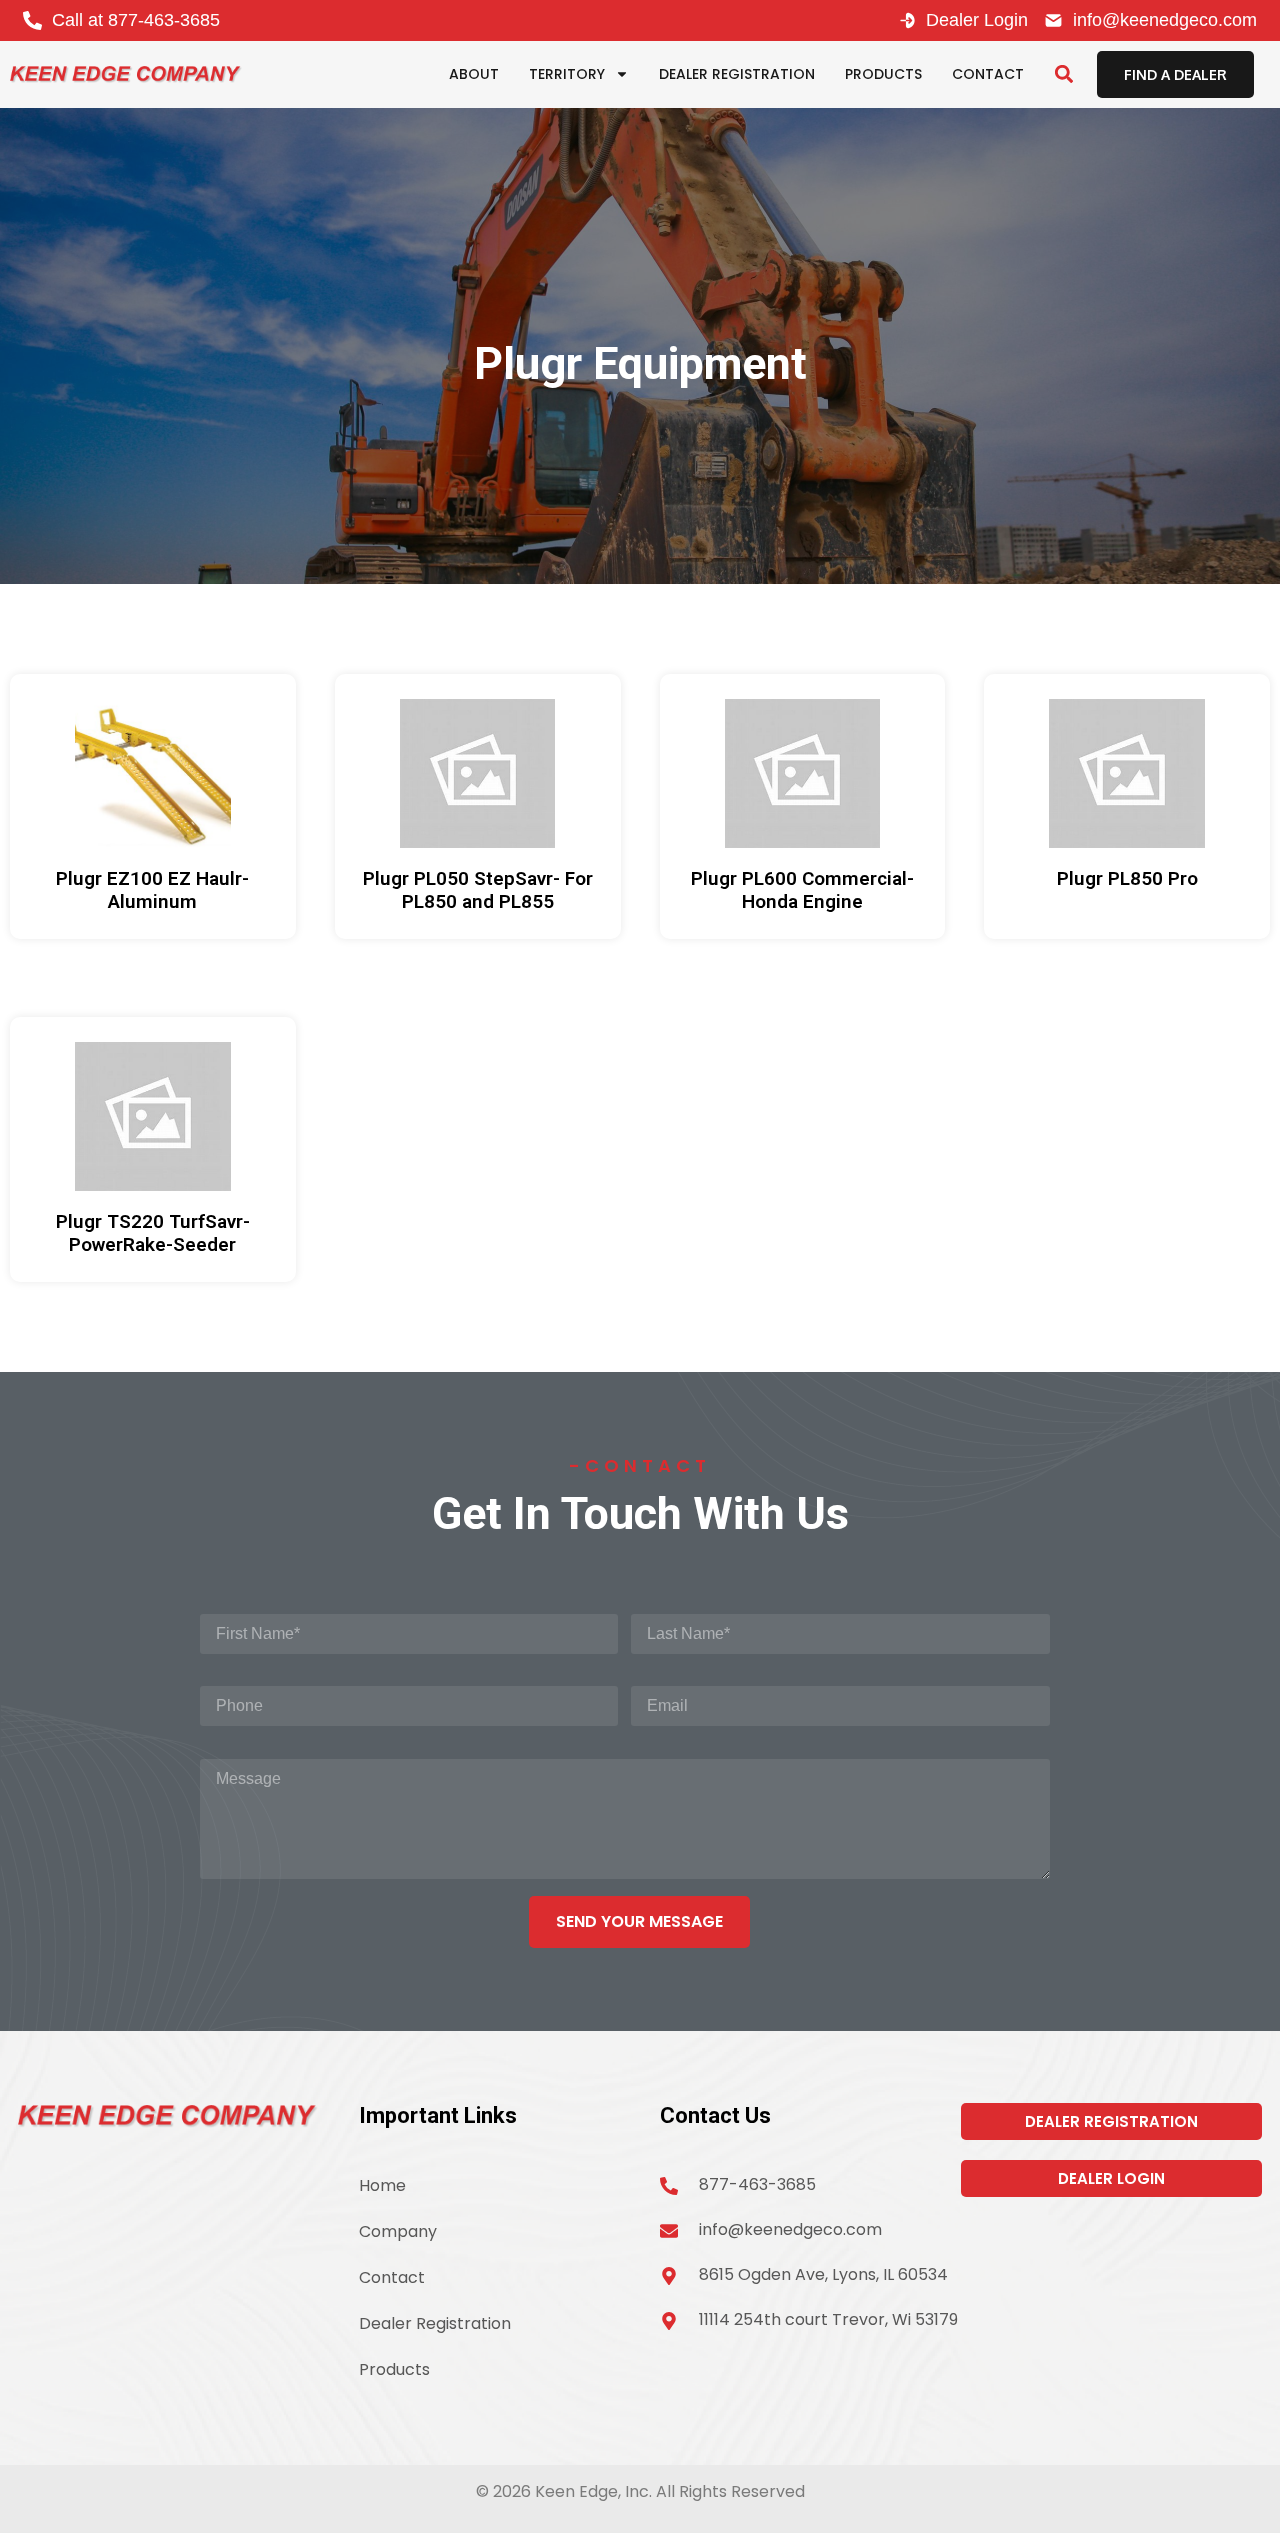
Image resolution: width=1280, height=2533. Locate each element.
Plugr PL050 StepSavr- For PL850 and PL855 (478, 890)
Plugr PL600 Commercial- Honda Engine (802, 890)
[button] (1063, 74)
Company (398, 2231)
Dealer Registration (737, 74)
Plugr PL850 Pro (1127, 878)
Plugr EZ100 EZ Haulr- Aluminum (152, 890)
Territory (567, 74)
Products (883, 74)
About (474, 74)
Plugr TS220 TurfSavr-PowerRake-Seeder (153, 1233)
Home (382, 2185)
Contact (988, 74)
